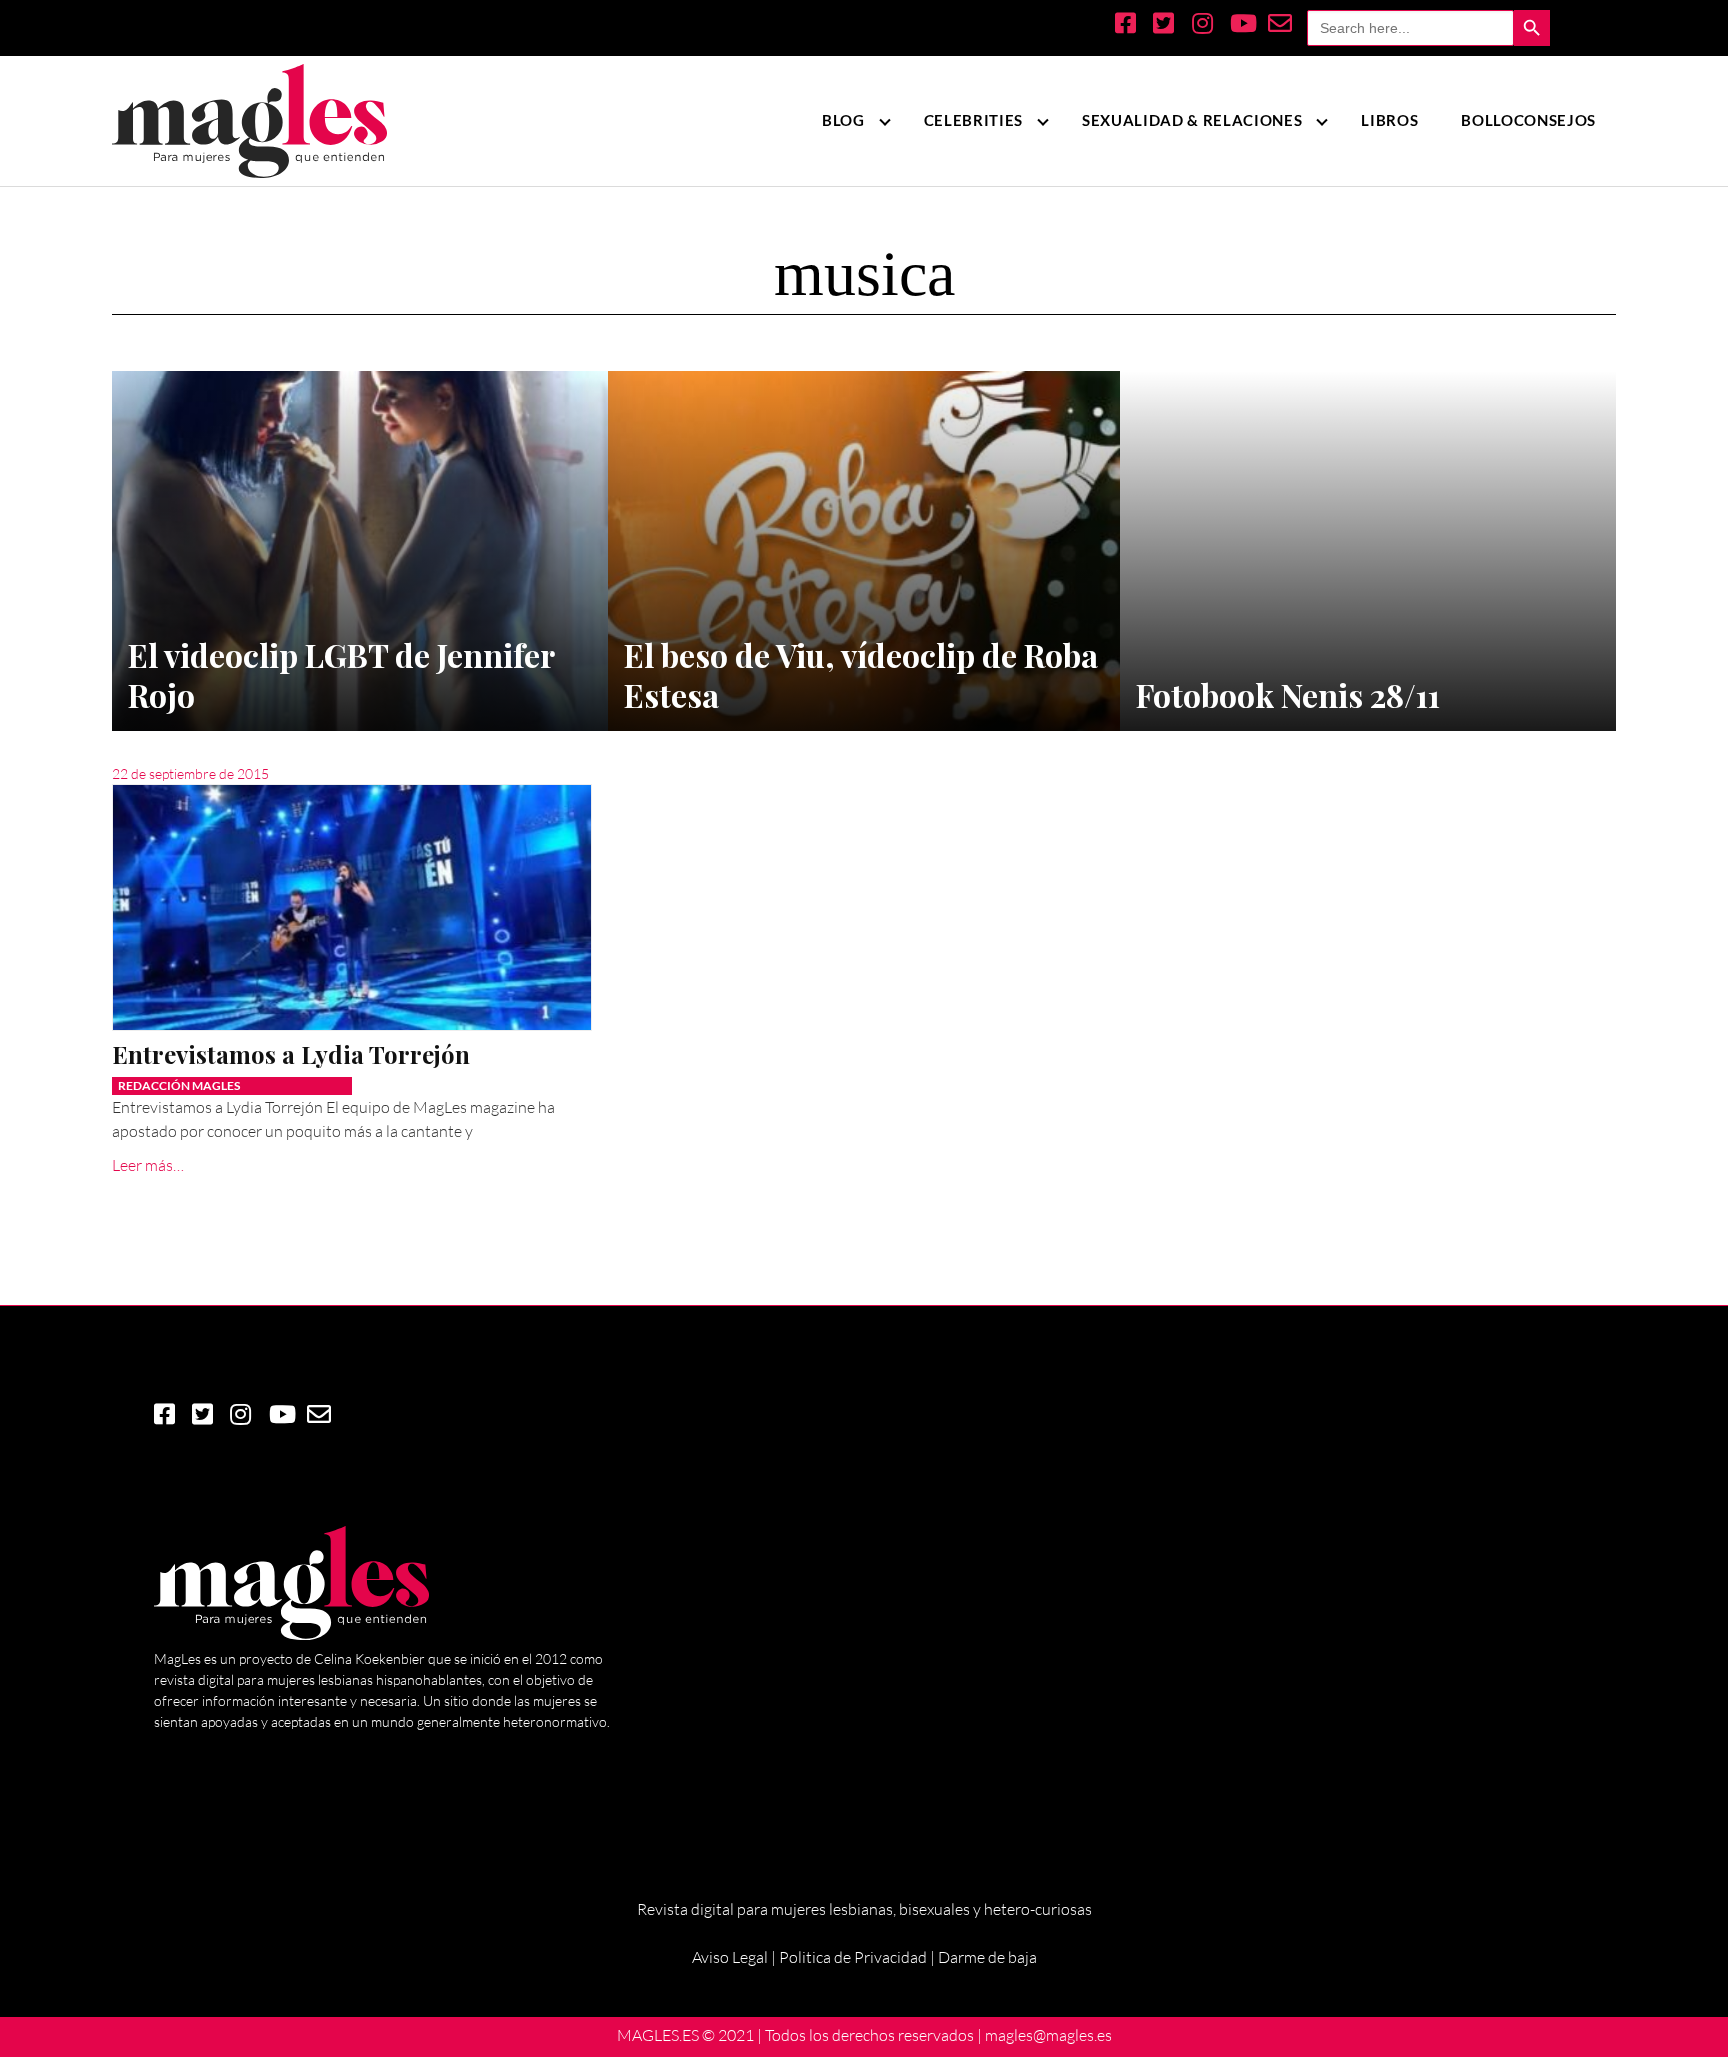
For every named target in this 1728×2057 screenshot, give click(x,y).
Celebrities (973, 120)
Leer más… (148, 1165)
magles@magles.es (1048, 2035)
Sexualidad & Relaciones (1192, 120)
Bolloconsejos (1528, 120)
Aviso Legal (730, 1957)
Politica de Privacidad (853, 1957)
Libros (1389, 120)
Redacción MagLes (179, 1085)
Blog (843, 120)
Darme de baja (987, 1957)
